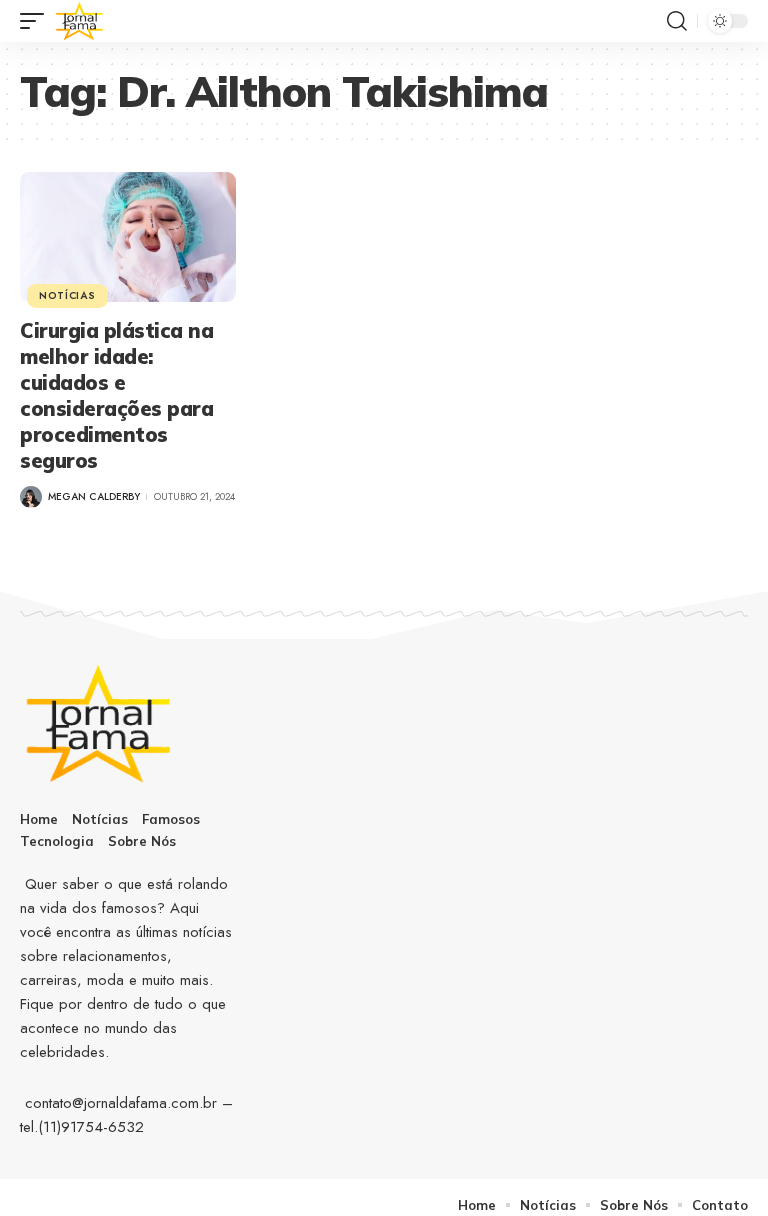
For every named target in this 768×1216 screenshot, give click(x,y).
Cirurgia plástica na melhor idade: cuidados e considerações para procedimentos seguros (116, 395)
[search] (677, 21)
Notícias (67, 295)
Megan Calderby (94, 496)
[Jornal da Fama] (80, 21)
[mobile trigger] (37, 21)
